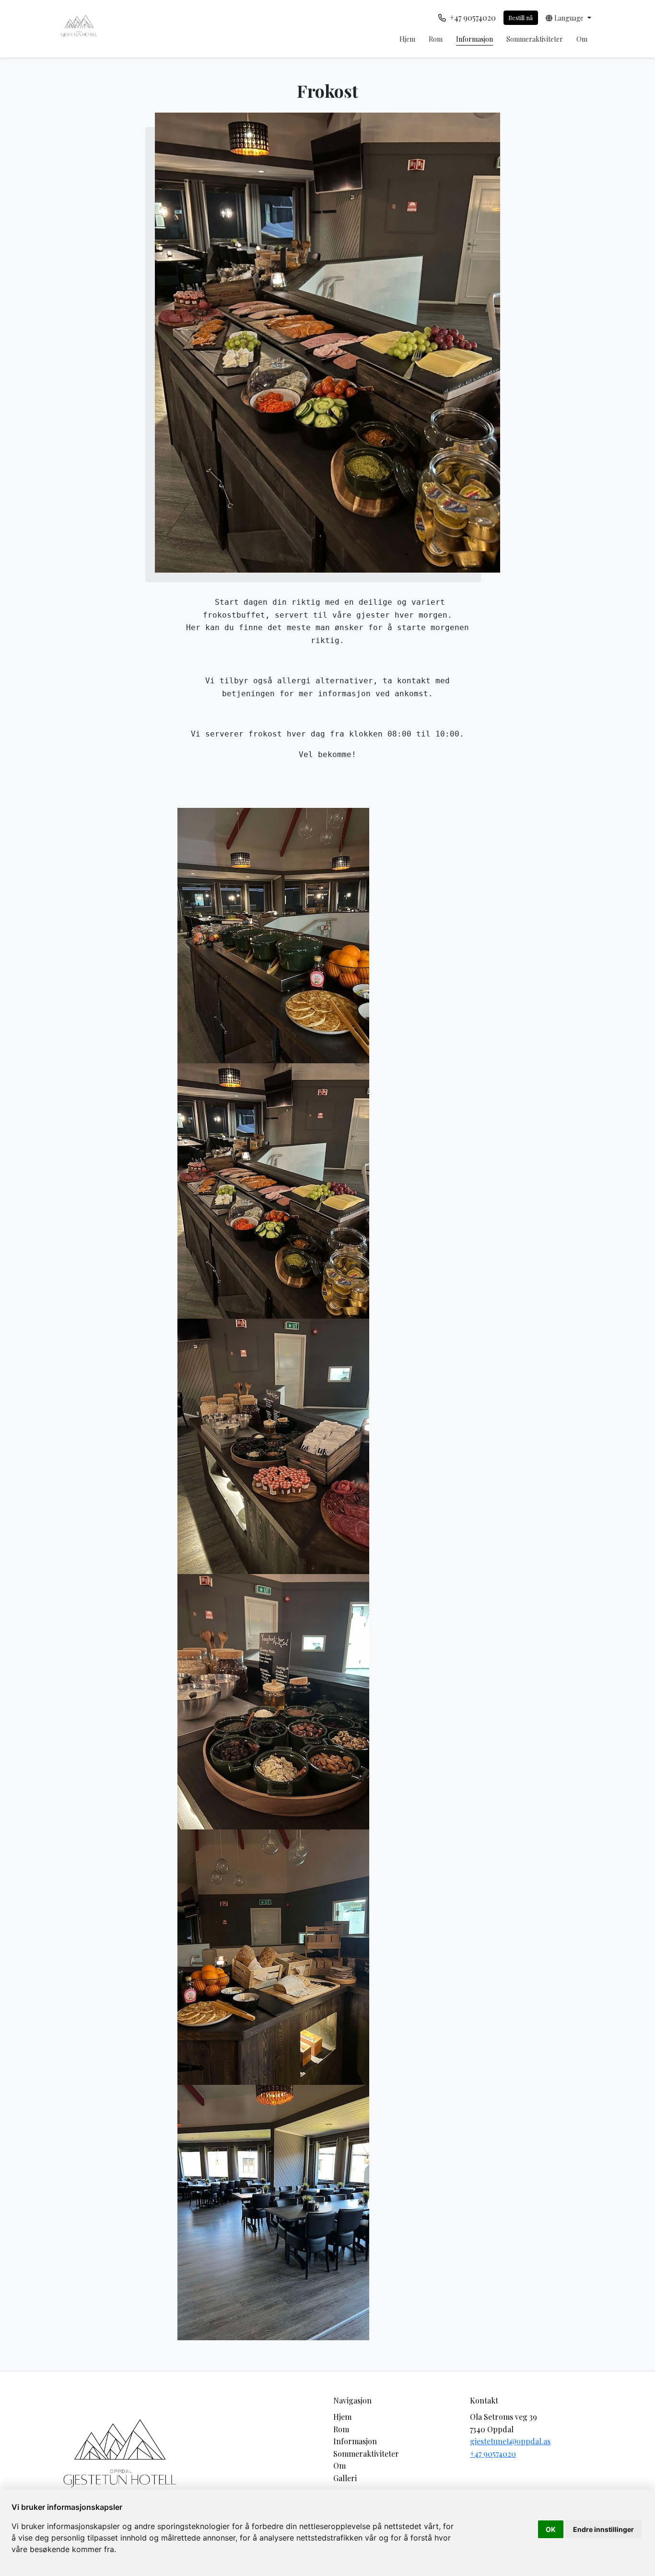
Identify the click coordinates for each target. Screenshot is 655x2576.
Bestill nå (520, 17)
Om (582, 39)
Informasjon (474, 39)
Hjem (407, 39)
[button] (568, 18)
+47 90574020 (493, 2454)
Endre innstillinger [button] (603, 2529)
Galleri (345, 2478)
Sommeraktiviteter (535, 39)
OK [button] (551, 2529)
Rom (436, 39)
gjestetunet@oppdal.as (510, 2441)
